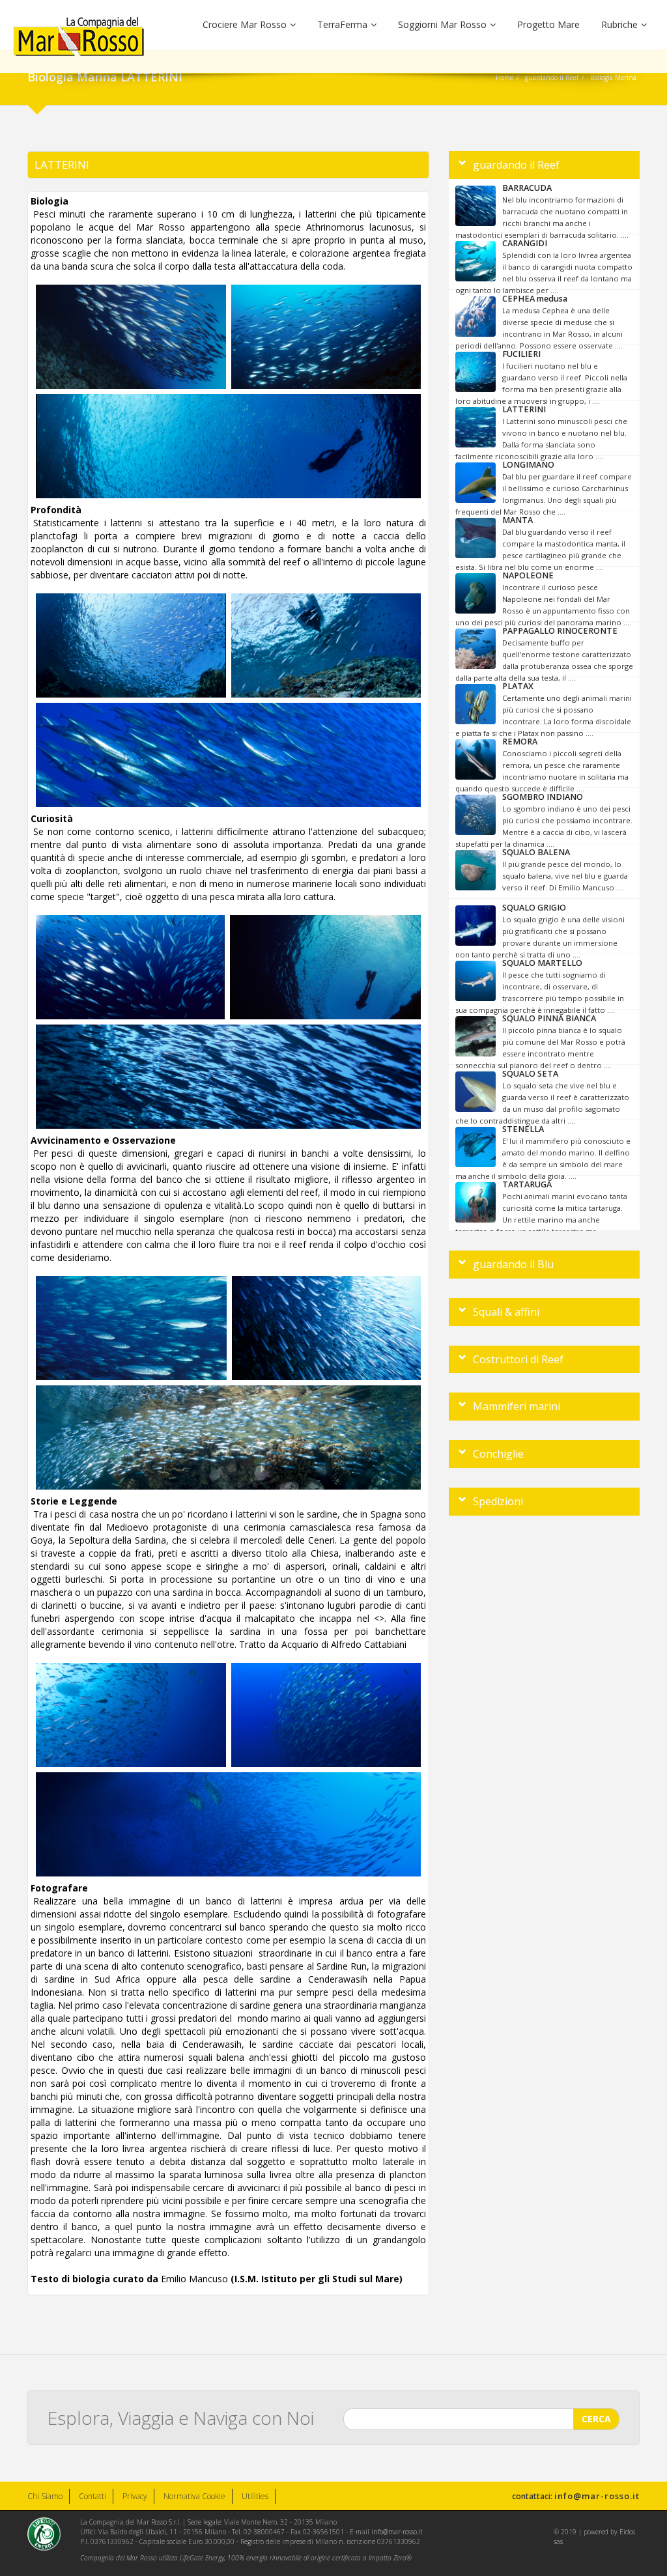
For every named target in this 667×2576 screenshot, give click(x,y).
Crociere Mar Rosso (245, 24)
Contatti (92, 2496)
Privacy (135, 2496)
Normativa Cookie (194, 2496)
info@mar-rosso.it (597, 2496)
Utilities (255, 2496)
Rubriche (619, 24)
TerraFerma (342, 24)
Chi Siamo (45, 2496)
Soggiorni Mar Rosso (442, 24)
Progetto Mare (548, 24)
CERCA (596, 2419)
